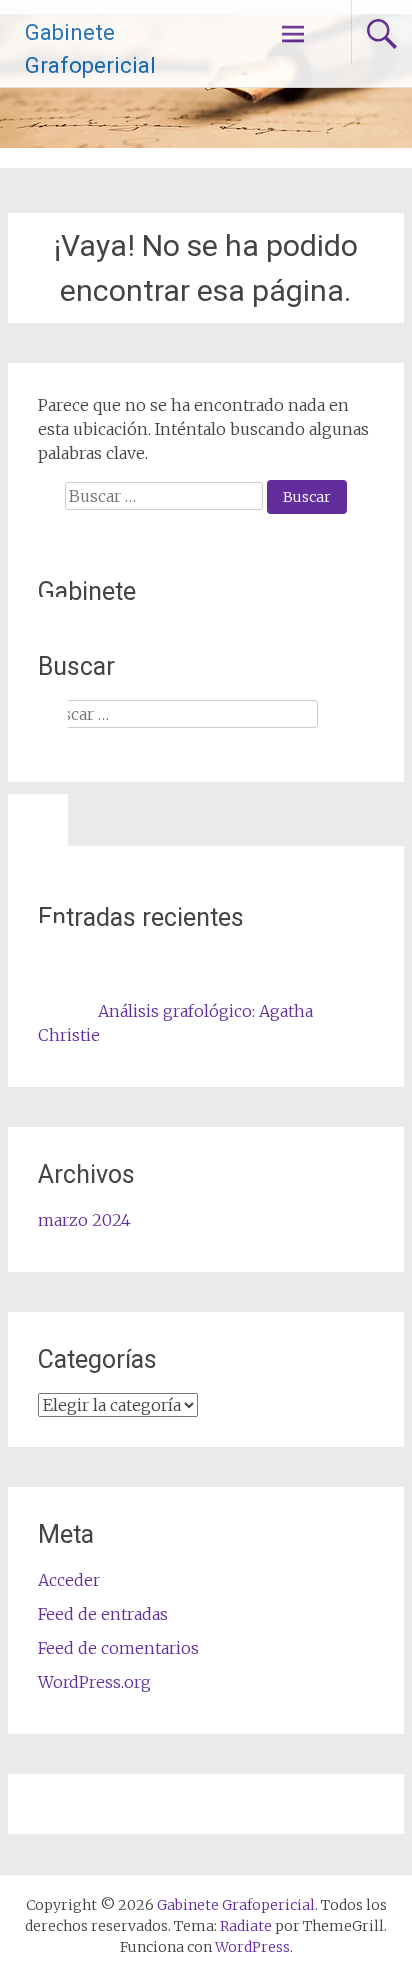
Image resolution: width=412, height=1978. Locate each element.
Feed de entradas (103, 1614)
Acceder (69, 1580)
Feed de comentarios (118, 1648)
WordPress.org (94, 1682)
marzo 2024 (84, 1220)
